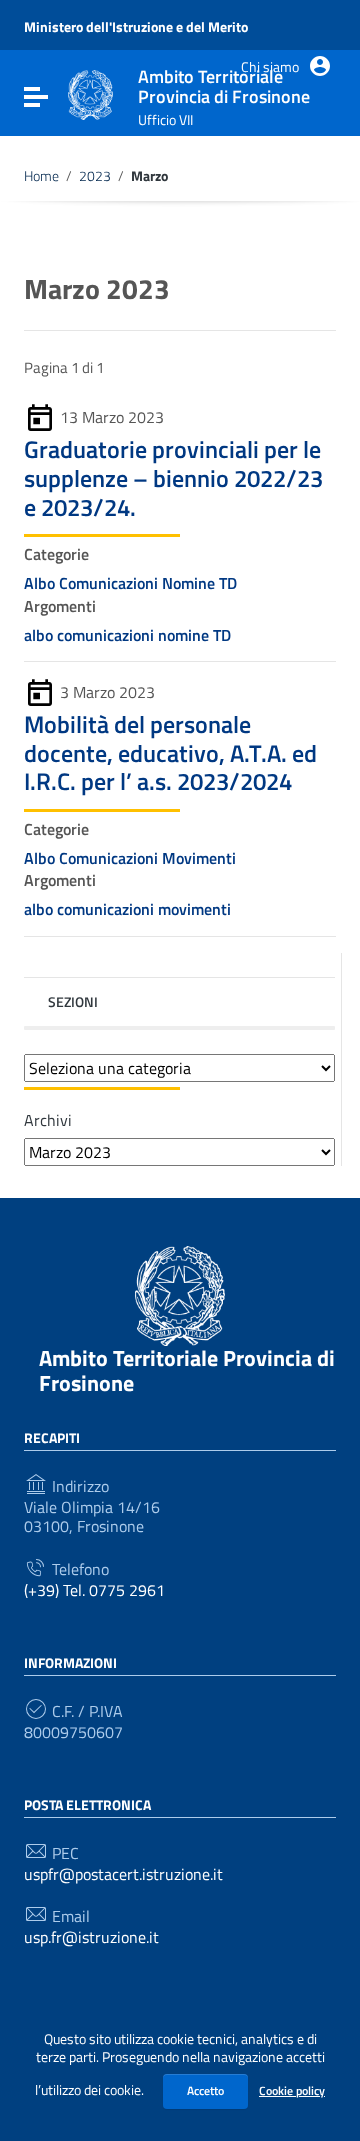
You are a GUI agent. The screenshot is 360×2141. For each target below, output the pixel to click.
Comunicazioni (110, 583)
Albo (41, 583)
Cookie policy (292, 2090)
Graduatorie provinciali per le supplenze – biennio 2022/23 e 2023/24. (173, 478)
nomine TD (196, 635)
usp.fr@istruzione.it (91, 1937)
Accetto (205, 2090)
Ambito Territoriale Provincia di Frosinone (187, 1370)
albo (40, 635)
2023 (95, 176)
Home (41, 176)
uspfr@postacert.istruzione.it (123, 1874)
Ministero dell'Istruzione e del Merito (136, 26)
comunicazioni (107, 635)
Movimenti (201, 858)
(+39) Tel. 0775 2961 (94, 1590)
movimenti (196, 909)
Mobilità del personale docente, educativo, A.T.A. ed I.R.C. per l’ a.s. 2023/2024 (170, 753)
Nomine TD (201, 583)
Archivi (48, 1120)
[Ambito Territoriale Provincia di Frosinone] (90, 93)
